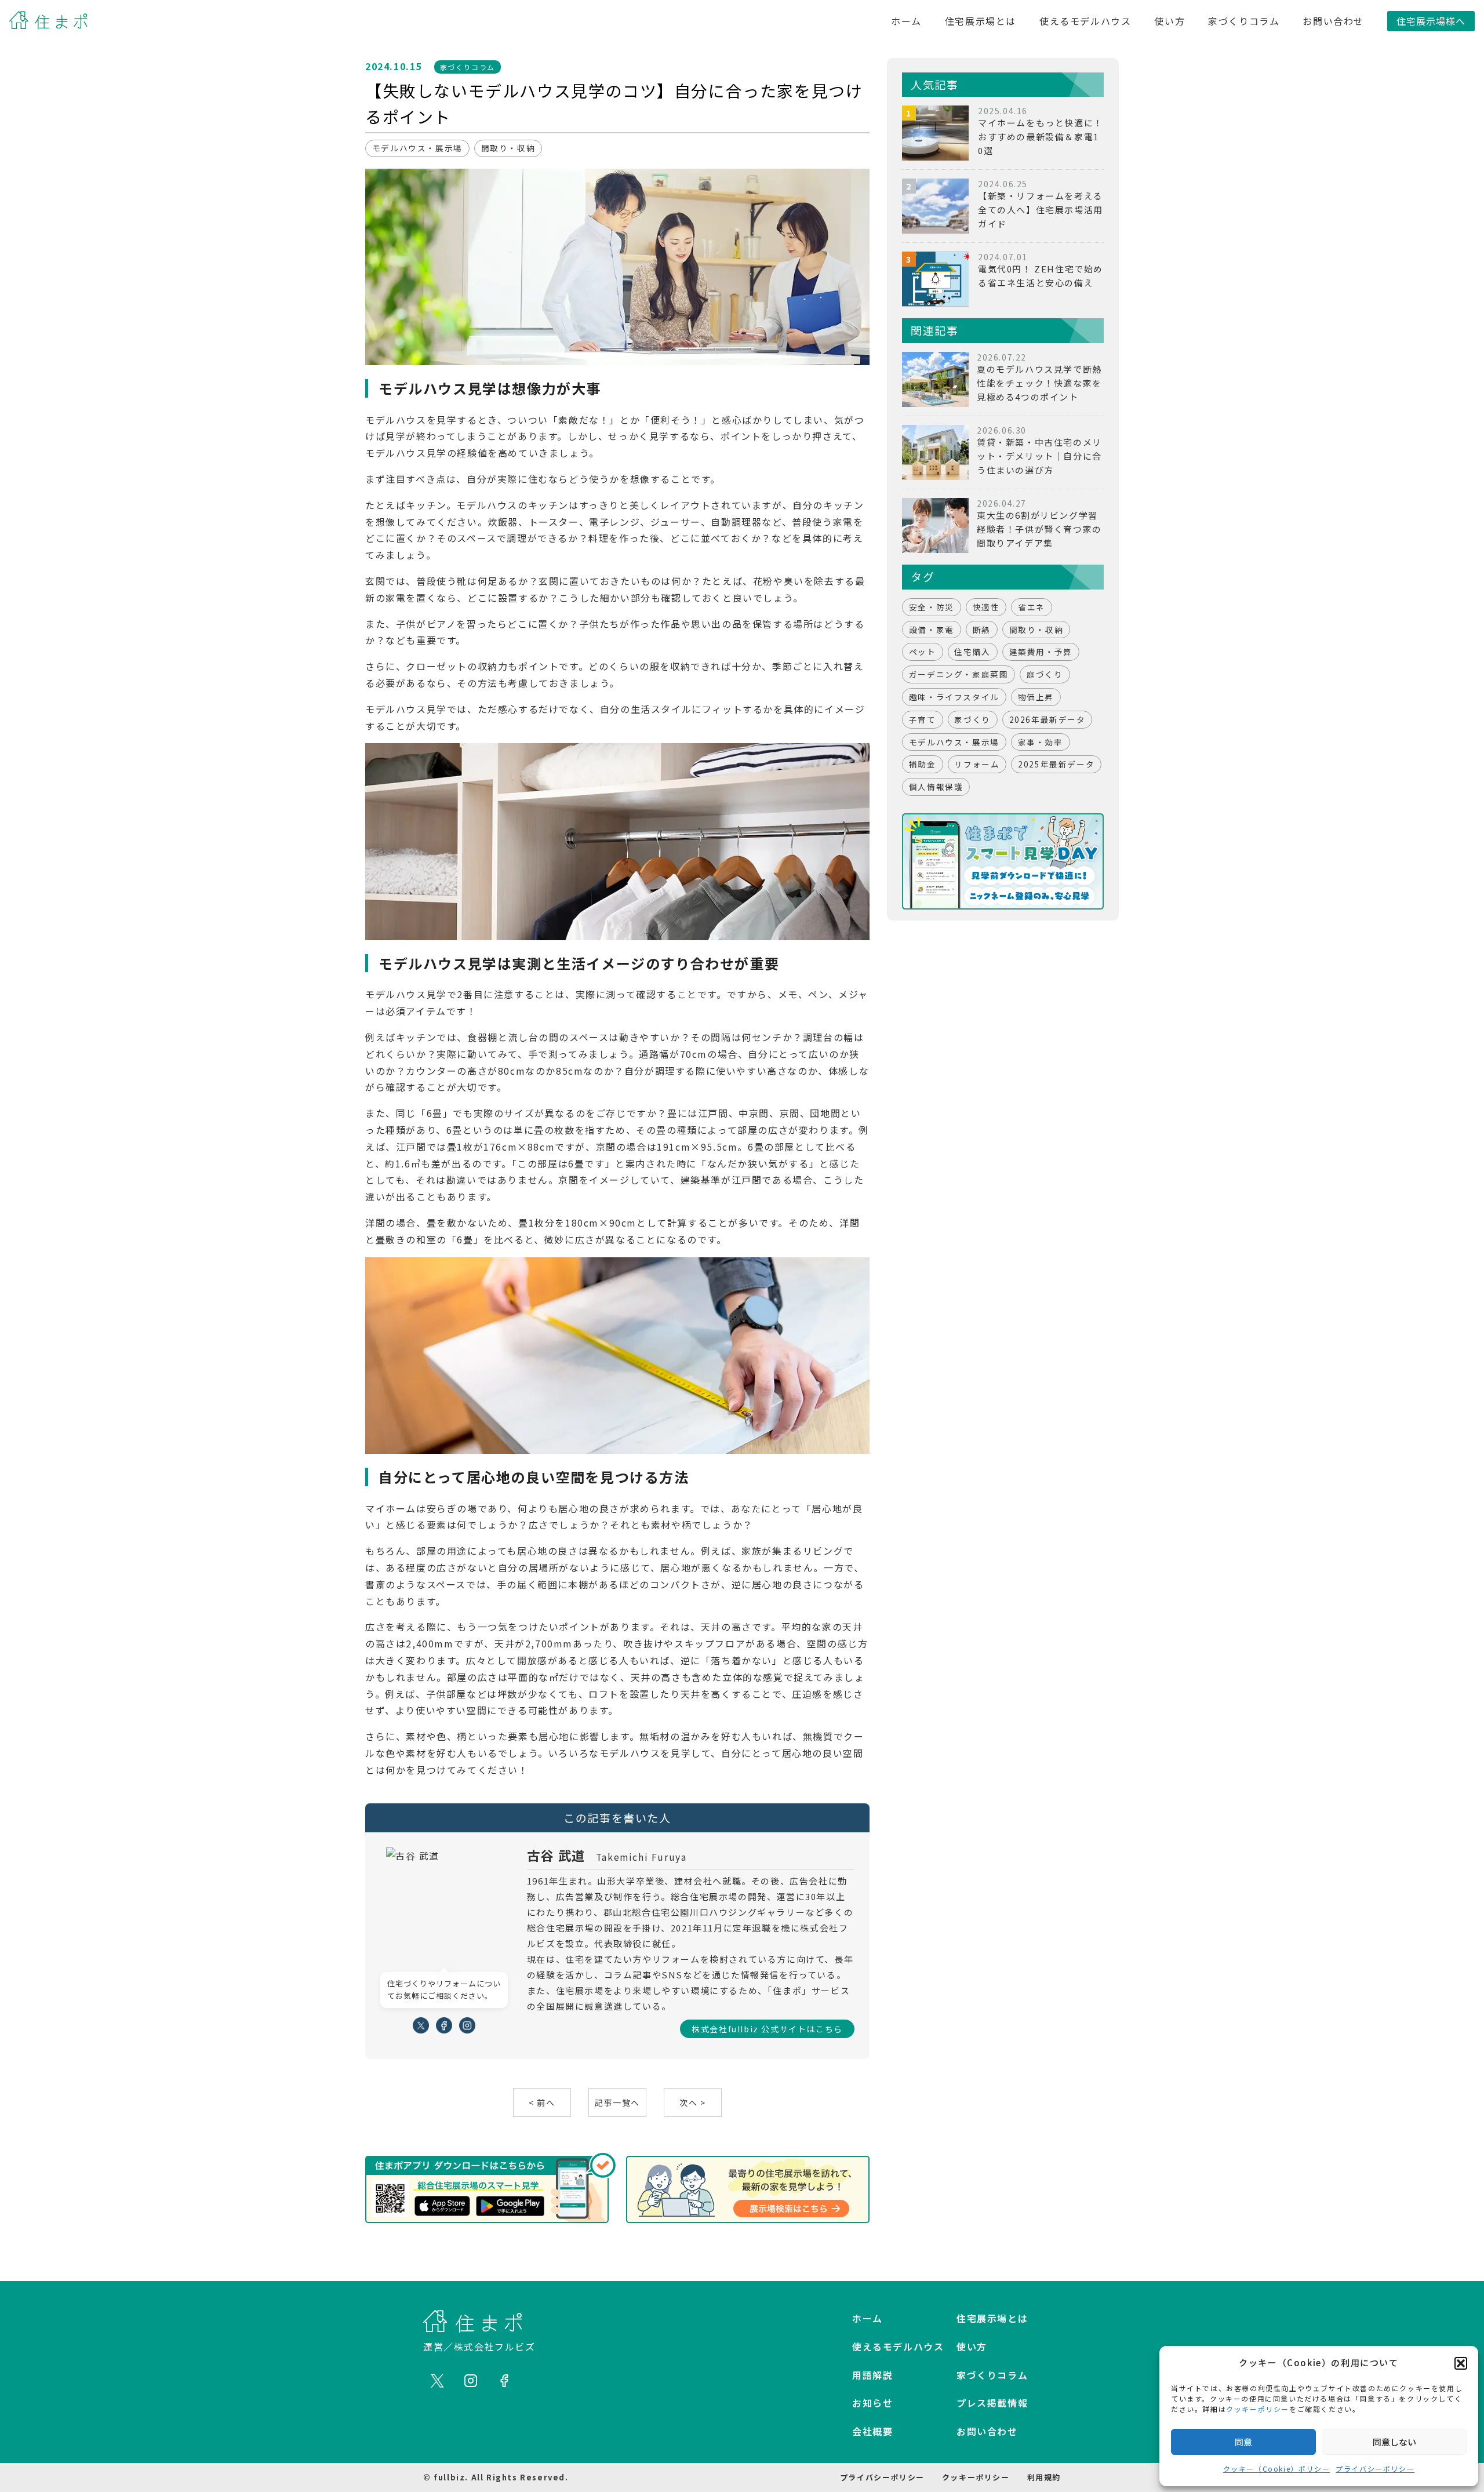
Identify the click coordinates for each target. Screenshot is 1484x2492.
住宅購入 (972, 652)
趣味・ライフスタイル (954, 697)
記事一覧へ (617, 2102)
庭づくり (1045, 674)
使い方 (1170, 21)
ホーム (906, 21)
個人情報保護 (936, 787)
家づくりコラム (1244, 21)
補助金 (923, 764)
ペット (923, 652)
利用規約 (1044, 2477)
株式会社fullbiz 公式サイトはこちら (767, 2029)
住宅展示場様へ (1431, 21)
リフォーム (977, 764)
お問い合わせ (1333, 21)
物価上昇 (1036, 697)
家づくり (972, 719)
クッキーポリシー (1258, 2409)
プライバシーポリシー (1375, 2469)
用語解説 (872, 2375)
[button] (1461, 2363)
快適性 (986, 607)
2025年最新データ (1056, 764)
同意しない (1394, 2442)
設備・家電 (932, 630)
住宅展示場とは (981, 21)
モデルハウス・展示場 (417, 148)
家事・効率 (1041, 742)
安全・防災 (932, 607)
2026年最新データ (1047, 719)
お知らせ (872, 2403)
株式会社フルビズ (495, 2347)
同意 (1243, 2442)
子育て (923, 719)
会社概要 (872, 2431)
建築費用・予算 (1041, 652)
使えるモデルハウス (1085, 21)
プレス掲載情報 (992, 2403)
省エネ (1032, 607)
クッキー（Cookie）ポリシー (1277, 2469)
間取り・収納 (508, 148)
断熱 (982, 630)
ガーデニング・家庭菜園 (959, 674)
